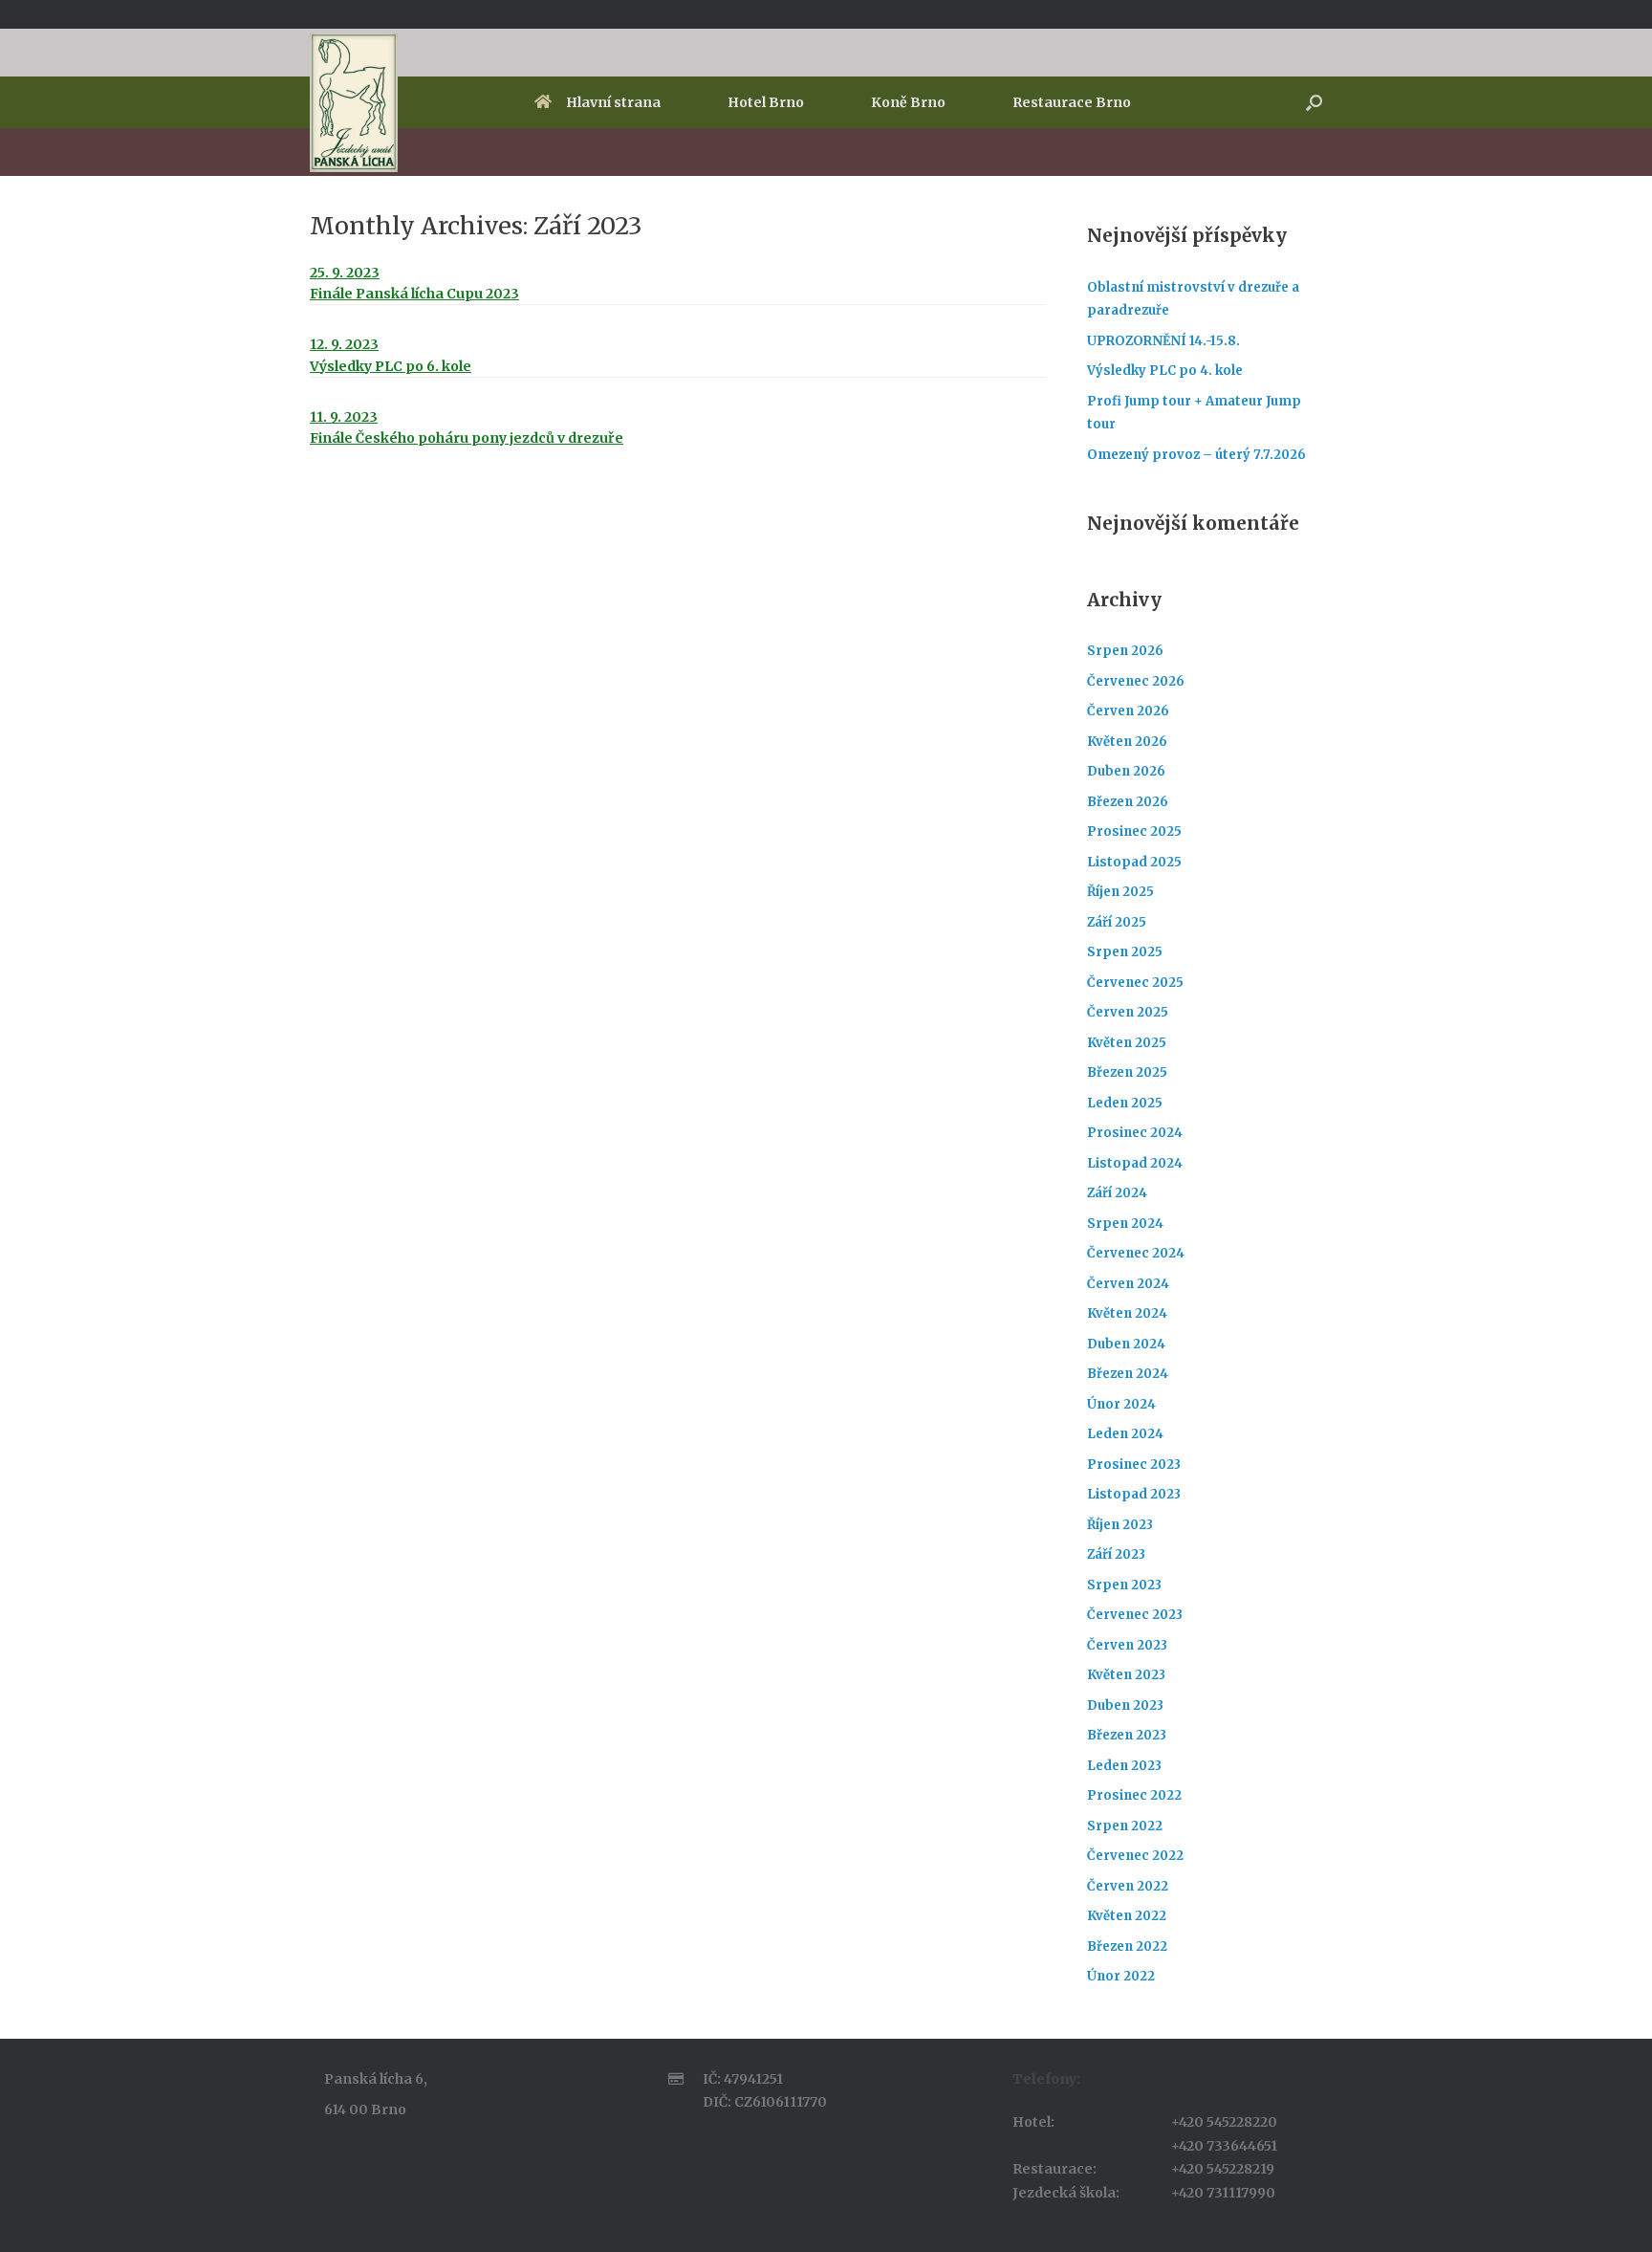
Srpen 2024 (1125, 1224)
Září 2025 (1117, 922)
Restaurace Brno (1072, 102)
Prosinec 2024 (1135, 1133)
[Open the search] (1314, 102)
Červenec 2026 (1136, 681)
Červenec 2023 (1135, 1615)
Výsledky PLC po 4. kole (1165, 371)
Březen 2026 (1128, 802)
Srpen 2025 (1125, 952)
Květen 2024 (1127, 1313)
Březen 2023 (1127, 1735)
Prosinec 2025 (1134, 831)
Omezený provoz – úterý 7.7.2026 (1196, 455)
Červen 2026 (1128, 711)
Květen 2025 (1127, 1043)
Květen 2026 (1127, 742)
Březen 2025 (1127, 1072)
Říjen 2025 (1120, 892)
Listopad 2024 (1135, 1163)
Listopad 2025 (1134, 862)
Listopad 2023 (1134, 1494)
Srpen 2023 (1124, 1585)
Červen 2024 (1128, 1284)
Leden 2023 (1124, 1766)
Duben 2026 (1126, 771)
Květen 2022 (1127, 1916)
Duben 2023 (1125, 1705)
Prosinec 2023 (1134, 1465)
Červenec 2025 (1135, 983)
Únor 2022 (1121, 1976)
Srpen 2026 (1125, 651)
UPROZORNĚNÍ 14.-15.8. (1163, 341)
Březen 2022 (1127, 1946)
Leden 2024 (1125, 1434)
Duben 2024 (1126, 1344)
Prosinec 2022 (1134, 1795)
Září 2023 (1116, 1554)
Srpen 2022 (1125, 1826)
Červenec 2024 (1136, 1253)
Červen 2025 (1128, 1012)
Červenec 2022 (1135, 1856)
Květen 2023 (1126, 1675)
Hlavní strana (613, 102)
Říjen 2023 (1120, 1525)
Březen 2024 (1128, 1374)
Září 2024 (1117, 1193)
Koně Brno (908, 102)
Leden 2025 (1125, 1103)
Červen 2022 (1128, 1886)
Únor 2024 (1121, 1404)
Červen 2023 (1127, 1645)
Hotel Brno (766, 102)
